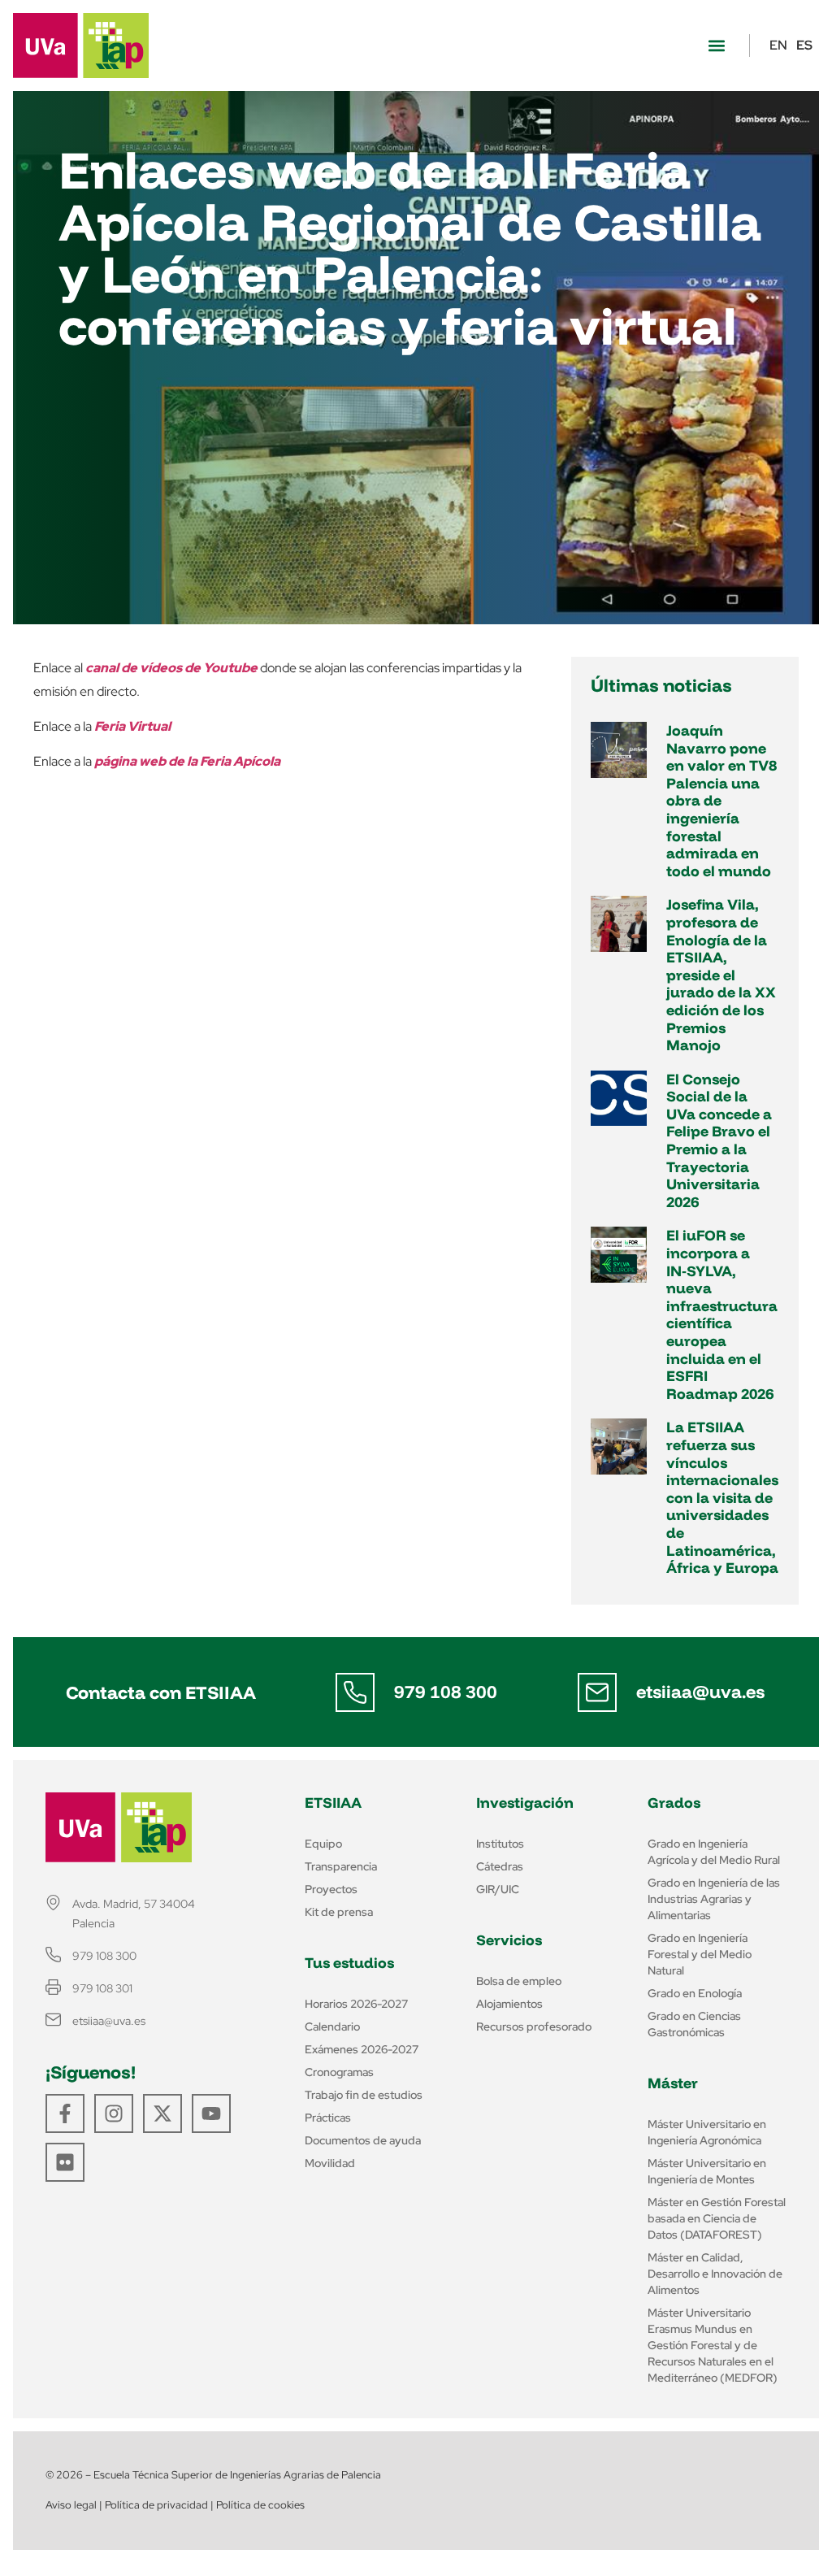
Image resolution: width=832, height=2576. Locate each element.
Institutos (500, 1844)
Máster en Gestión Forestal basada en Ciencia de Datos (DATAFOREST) (717, 2218)
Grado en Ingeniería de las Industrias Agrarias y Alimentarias (714, 1899)
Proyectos (331, 1889)
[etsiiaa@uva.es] (597, 1692)
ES (804, 45)
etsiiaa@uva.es (700, 1692)
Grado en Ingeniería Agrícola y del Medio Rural (714, 1852)
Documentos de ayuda (363, 2140)
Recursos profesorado (534, 2026)
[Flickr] (65, 2162)
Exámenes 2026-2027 (362, 2049)
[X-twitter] (162, 2113)
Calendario (332, 2026)
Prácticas (328, 2118)
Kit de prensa (339, 1912)
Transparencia (341, 1866)
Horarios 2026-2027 (356, 2004)
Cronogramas (339, 2072)
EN (778, 45)
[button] (716, 46)
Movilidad (330, 2163)
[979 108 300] (355, 1692)
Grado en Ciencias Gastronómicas (694, 2024)
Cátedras (500, 1866)
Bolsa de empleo (519, 1981)
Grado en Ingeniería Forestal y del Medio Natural (700, 1954)
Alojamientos (509, 2004)
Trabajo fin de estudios (364, 2095)
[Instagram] (114, 2113)
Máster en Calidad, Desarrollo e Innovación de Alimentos (715, 2274)
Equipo (323, 1844)
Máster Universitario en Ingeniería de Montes (707, 2171)
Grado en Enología (695, 1993)
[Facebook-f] (65, 2113)
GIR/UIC (498, 1889)
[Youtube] (211, 2113)
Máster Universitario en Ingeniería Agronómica (707, 2132)
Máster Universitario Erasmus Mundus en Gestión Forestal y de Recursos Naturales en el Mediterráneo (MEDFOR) (713, 2345)
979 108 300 (446, 1692)
